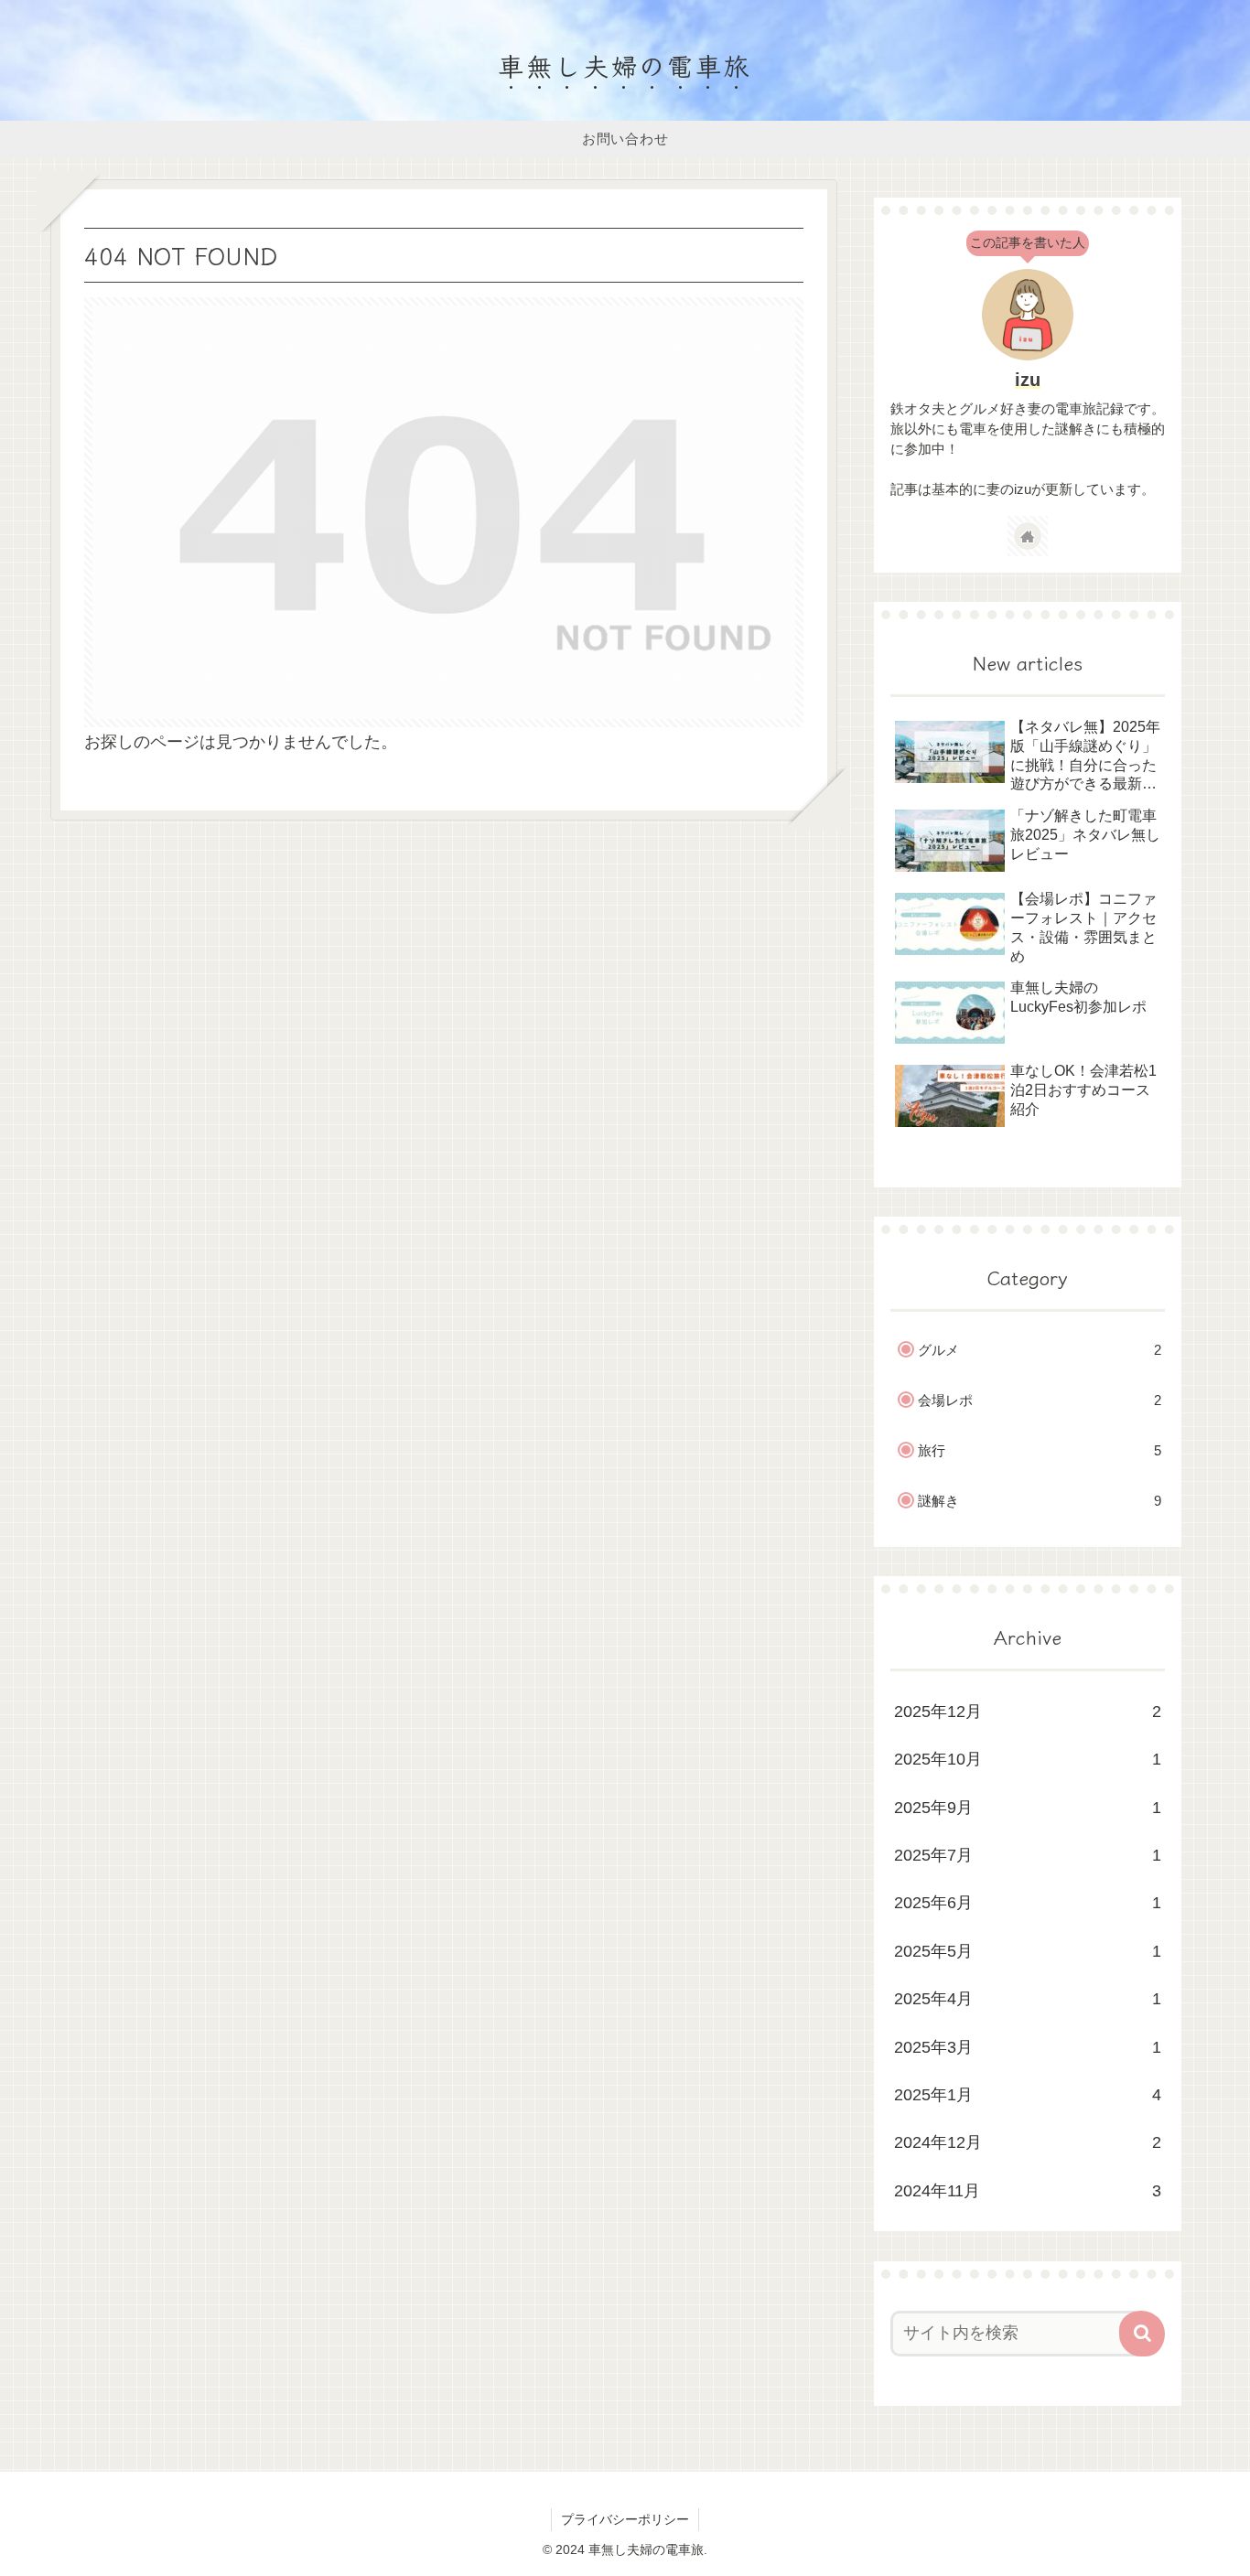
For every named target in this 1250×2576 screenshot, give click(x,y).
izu (1028, 380)
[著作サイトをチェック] (1028, 536)
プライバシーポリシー (625, 2519)
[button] (1142, 2334)
